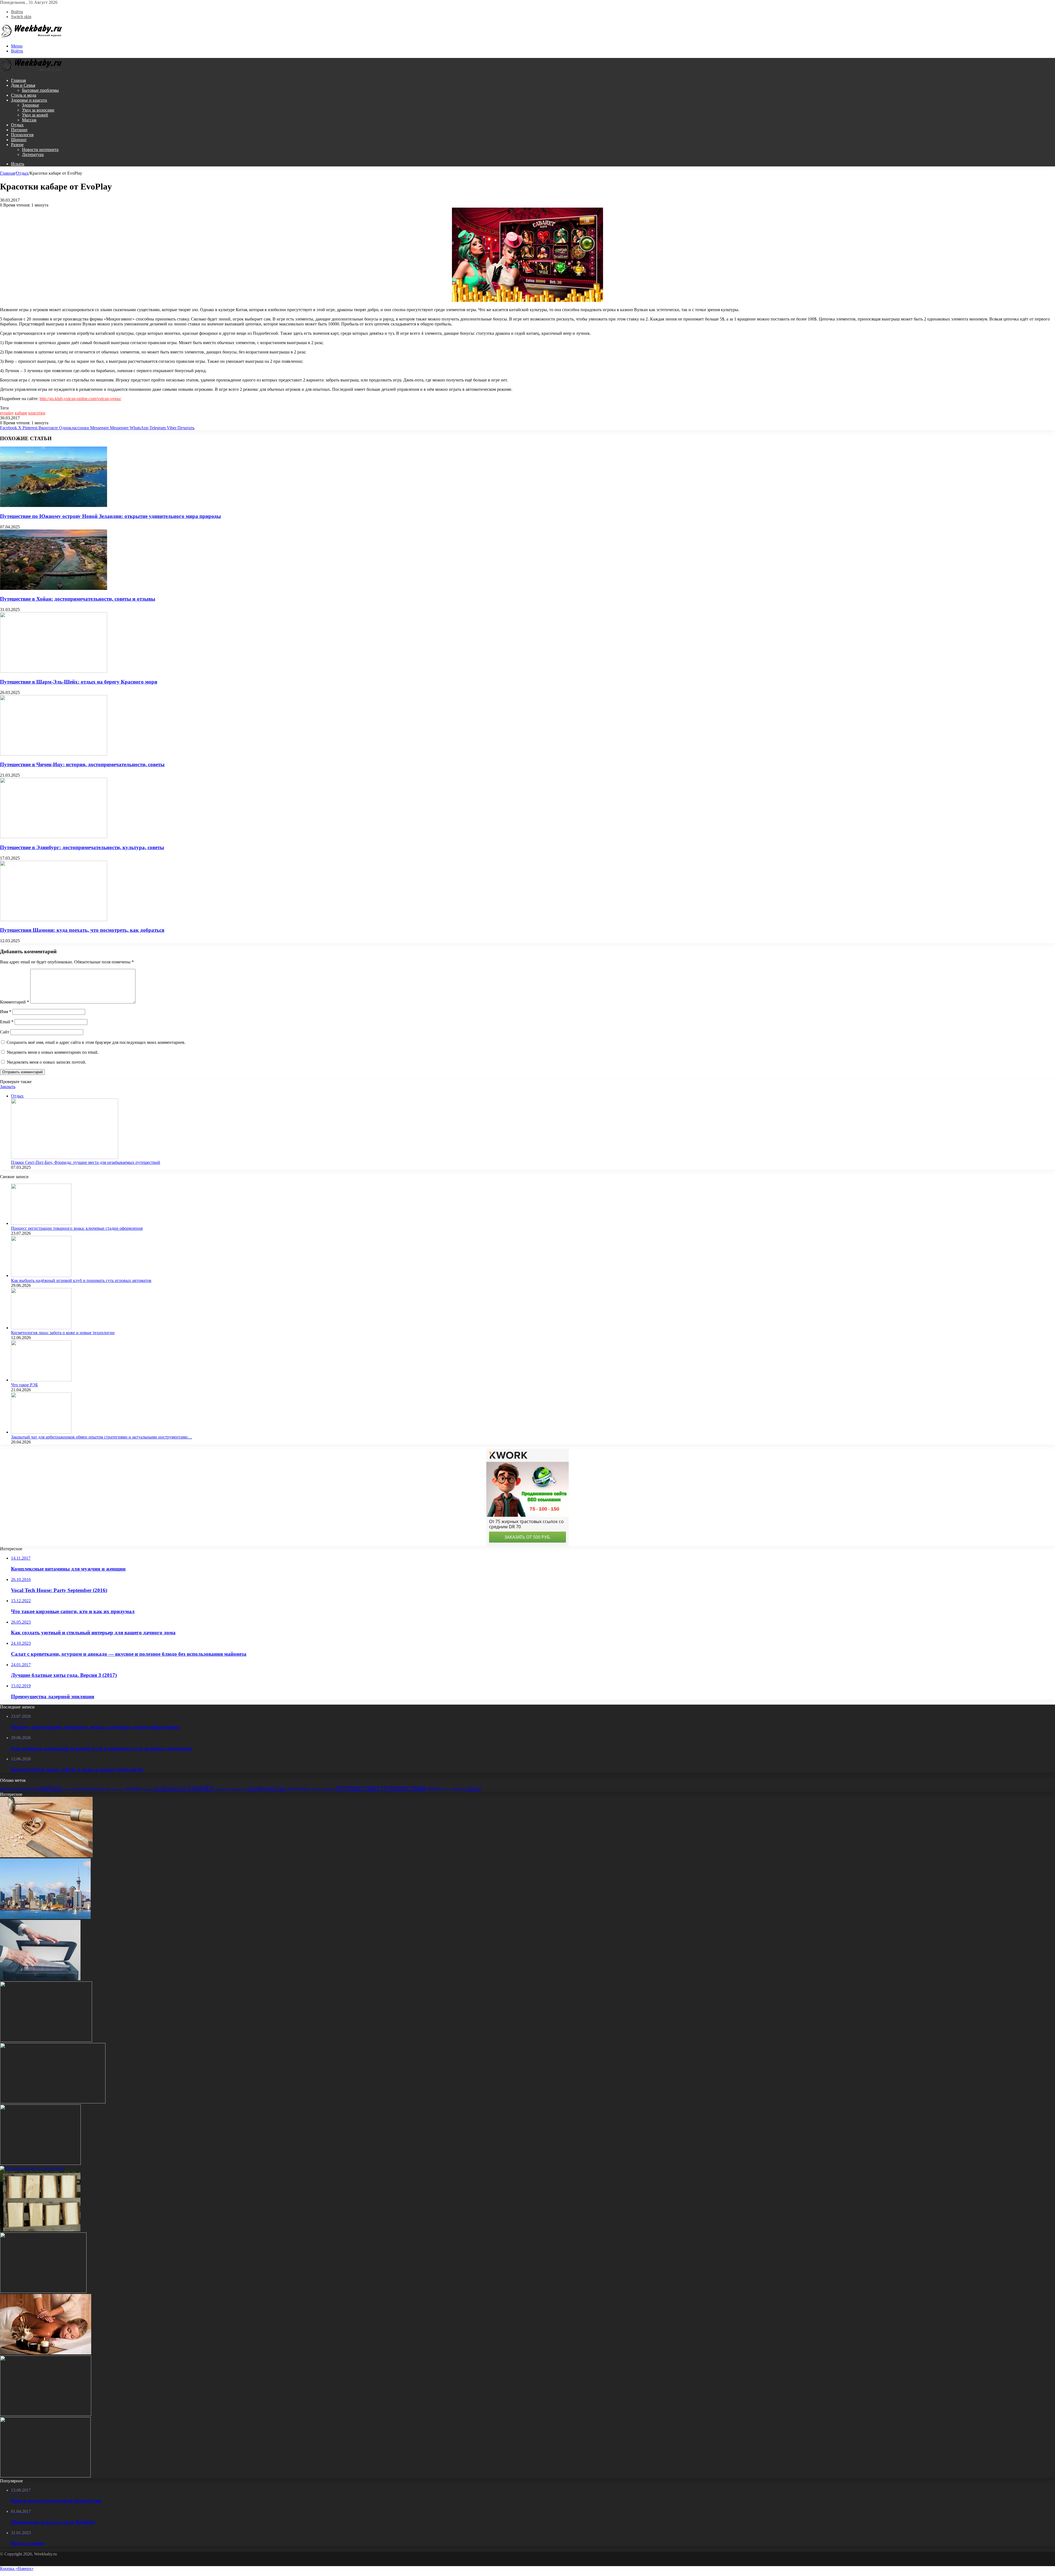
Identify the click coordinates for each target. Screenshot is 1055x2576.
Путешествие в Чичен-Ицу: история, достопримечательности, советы (82, 764)
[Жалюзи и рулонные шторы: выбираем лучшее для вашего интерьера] (43, 2291)
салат (446, 1789)
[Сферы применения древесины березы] (40, 2230)
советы (473, 1788)
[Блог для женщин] (32, 37)
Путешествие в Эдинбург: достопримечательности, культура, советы (82, 847)
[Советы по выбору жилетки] (40, 2163)
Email (7, 1022)
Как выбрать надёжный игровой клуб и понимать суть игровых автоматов (81, 1280)
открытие (222, 1789)
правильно (238, 1789)
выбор (32, 1789)
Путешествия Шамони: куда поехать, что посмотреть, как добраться (82, 930)
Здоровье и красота (29, 100)
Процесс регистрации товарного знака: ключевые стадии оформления (77, 1228)
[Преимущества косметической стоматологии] (46, 2414)
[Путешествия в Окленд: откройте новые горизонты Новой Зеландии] (45, 1917)
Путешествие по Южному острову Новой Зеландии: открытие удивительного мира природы (110, 516)
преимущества (266, 1788)
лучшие (133, 1788)
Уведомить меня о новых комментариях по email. (52, 1052)
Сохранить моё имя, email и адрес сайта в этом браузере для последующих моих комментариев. (96, 1042)
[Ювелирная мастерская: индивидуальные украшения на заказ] (46, 1856)
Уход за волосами (38, 110)
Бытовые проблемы (40, 90)
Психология (22, 135)
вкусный (18, 1789)
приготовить (298, 1789)
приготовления (323, 1789)
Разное (17, 145)
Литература (33, 154)
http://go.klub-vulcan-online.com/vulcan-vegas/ (80, 399)
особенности (170, 1788)
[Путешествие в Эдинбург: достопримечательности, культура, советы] (54, 837)
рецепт (434, 1788)
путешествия (403, 1787)
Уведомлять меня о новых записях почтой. (46, 1062)
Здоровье (30, 105)
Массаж (29, 120)
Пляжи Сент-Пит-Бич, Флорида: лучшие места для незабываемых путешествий (86, 1162)
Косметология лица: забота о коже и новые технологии (63, 1333)
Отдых (17, 125)
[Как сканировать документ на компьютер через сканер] (40, 1979)
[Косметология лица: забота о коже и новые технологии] (41, 1328)
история (117, 1789)
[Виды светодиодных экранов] (53, 2102)
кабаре (21, 413)
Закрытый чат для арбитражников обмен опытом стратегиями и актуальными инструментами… (102, 1437)
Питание (19, 130)
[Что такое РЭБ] (41, 1380)
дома (67, 1789)
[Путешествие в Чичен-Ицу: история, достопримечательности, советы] (54, 754)
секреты (457, 1789)
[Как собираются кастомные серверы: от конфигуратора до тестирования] (45, 2476)
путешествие (358, 1787)
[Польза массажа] (46, 2353)
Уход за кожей (35, 115)
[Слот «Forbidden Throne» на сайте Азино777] (46, 2040)
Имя (6, 1012)
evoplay (7, 413)
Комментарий (15, 1002)
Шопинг (19, 140)
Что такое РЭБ (24, 1385)
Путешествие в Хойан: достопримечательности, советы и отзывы (78, 599)
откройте (201, 1788)
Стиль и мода (24, 95)
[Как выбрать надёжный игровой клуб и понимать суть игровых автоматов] (41, 1276)
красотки (37, 413)
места (147, 1789)
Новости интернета (40, 150)
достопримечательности (91, 1789)
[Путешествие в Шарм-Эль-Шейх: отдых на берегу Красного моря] (54, 671)
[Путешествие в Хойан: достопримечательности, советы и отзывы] (54, 588)
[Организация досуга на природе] (32, 2168)
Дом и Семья (23, 85)
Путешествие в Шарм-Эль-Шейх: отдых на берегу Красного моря (79, 682)
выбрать (51, 1788)
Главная (18, 80)
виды (5, 1789)
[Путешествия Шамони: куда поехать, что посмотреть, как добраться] (54, 920)
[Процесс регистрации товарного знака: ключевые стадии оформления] (41, 1223)
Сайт (5, 1032)
